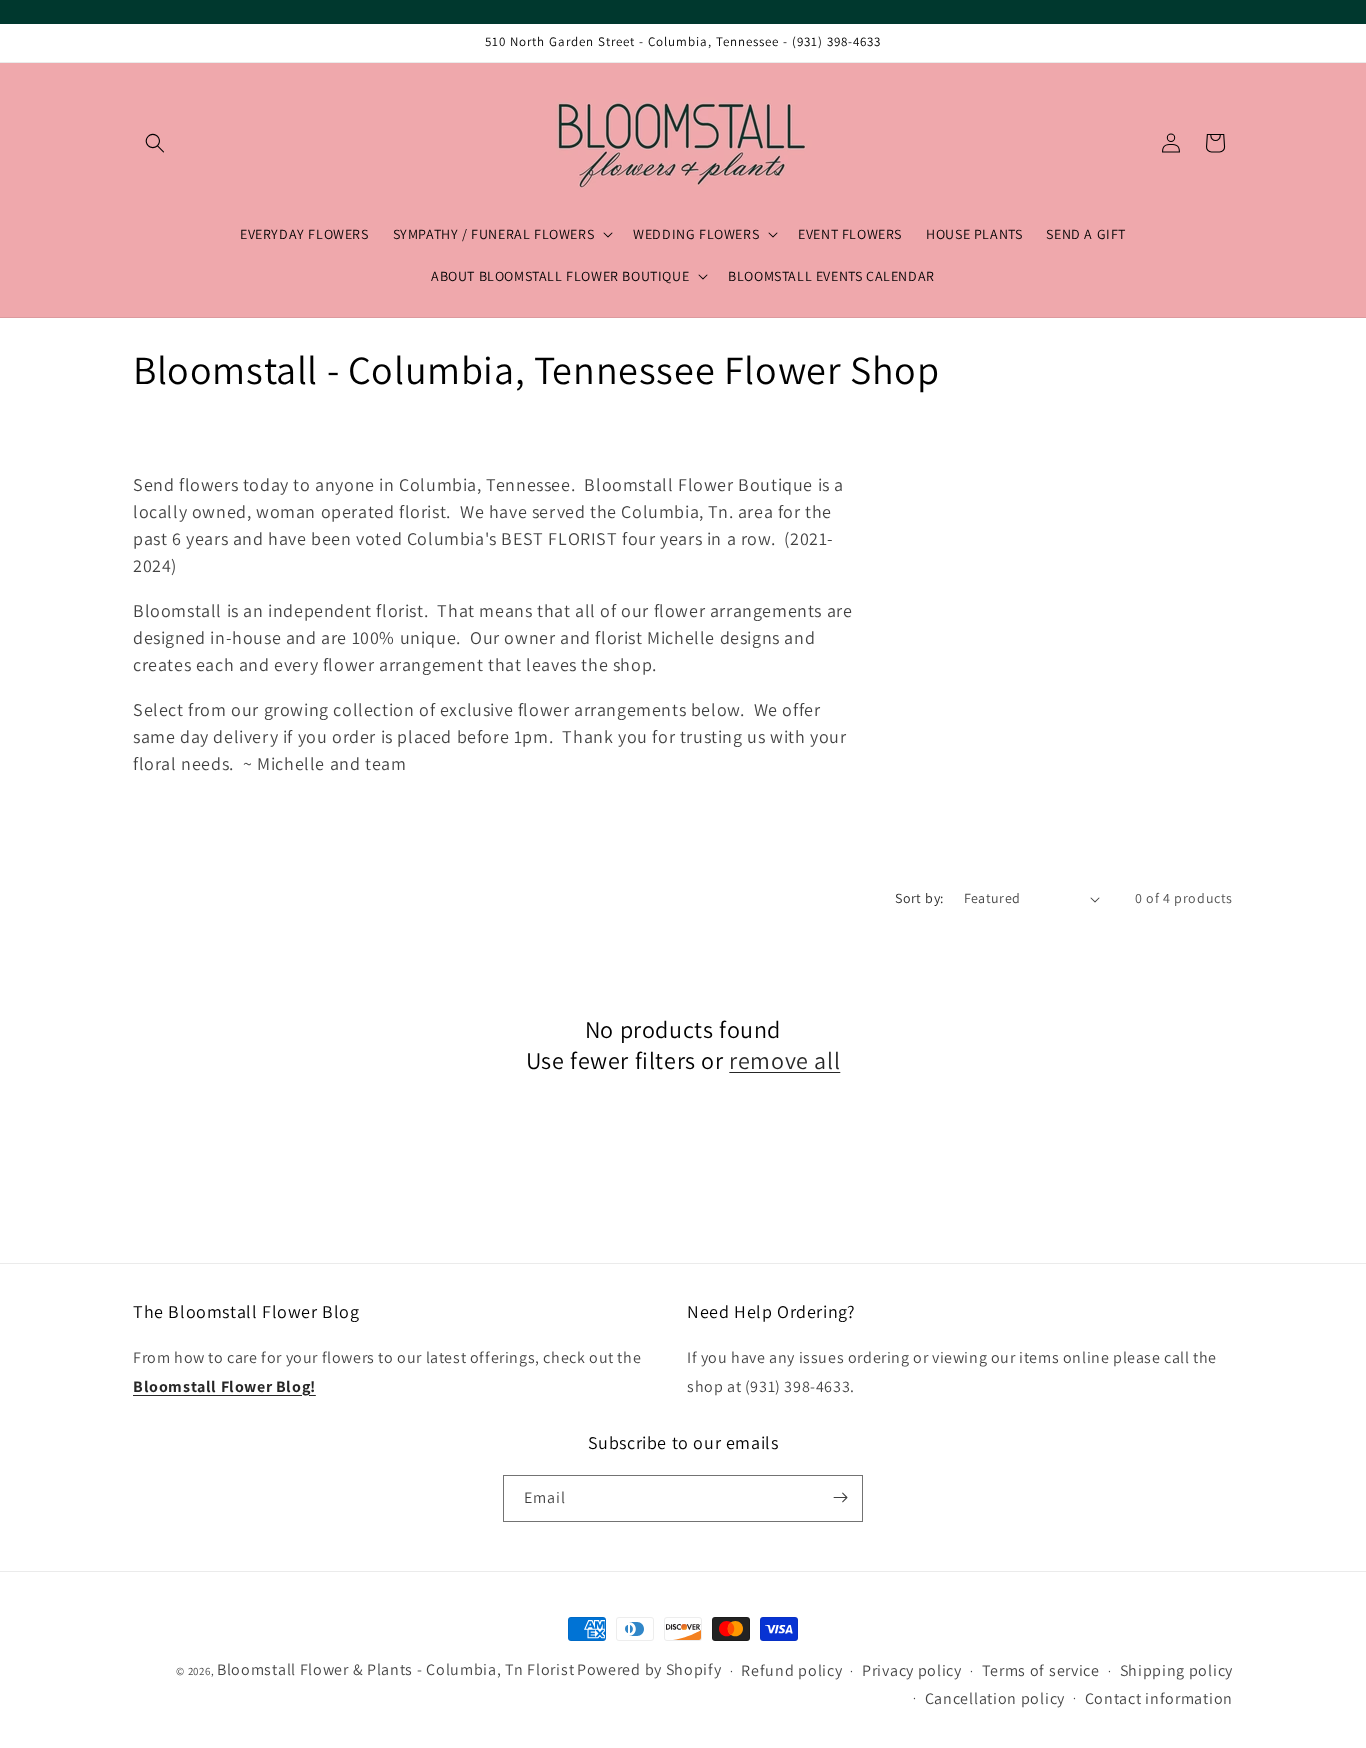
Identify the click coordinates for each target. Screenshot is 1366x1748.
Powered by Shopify (649, 1669)
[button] (155, 143)
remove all (784, 1060)
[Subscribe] (840, 1497)
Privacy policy (912, 1671)
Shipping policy (1177, 1671)
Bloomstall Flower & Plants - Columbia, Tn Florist (395, 1669)
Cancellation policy (995, 1698)
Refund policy (791, 1671)
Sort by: (919, 898)
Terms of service (1041, 1671)
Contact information (1159, 1698)
